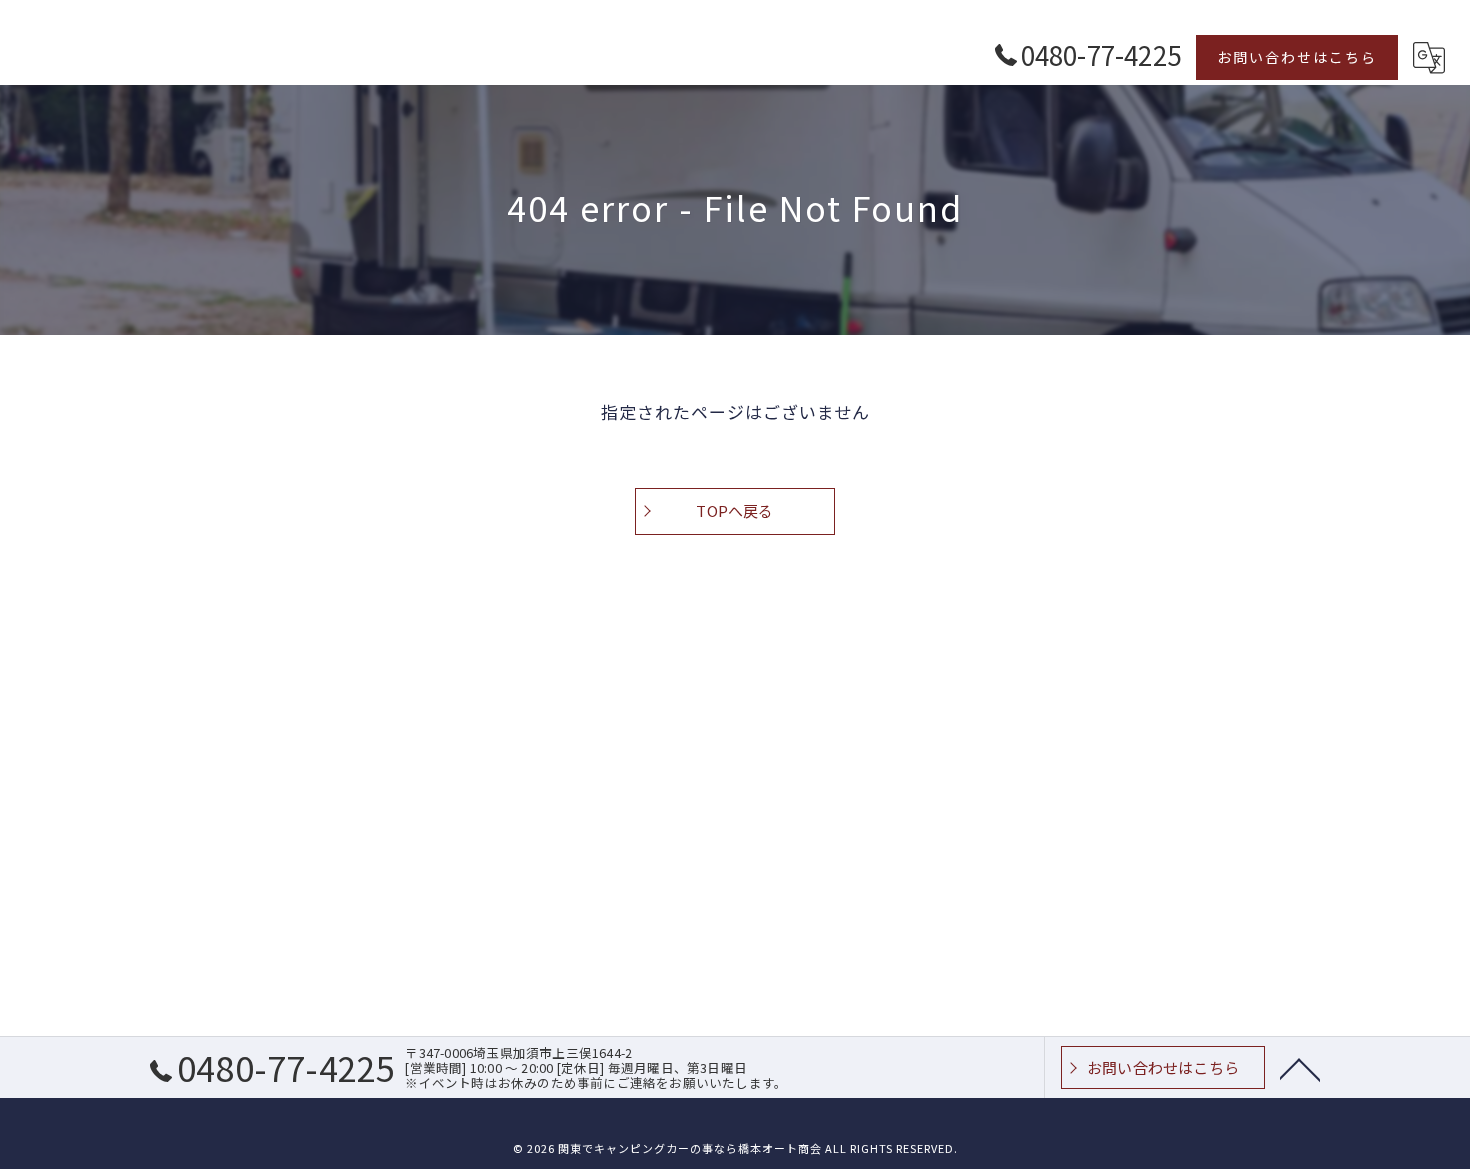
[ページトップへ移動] (1300, 1068)
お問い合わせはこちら (1297, 57)
